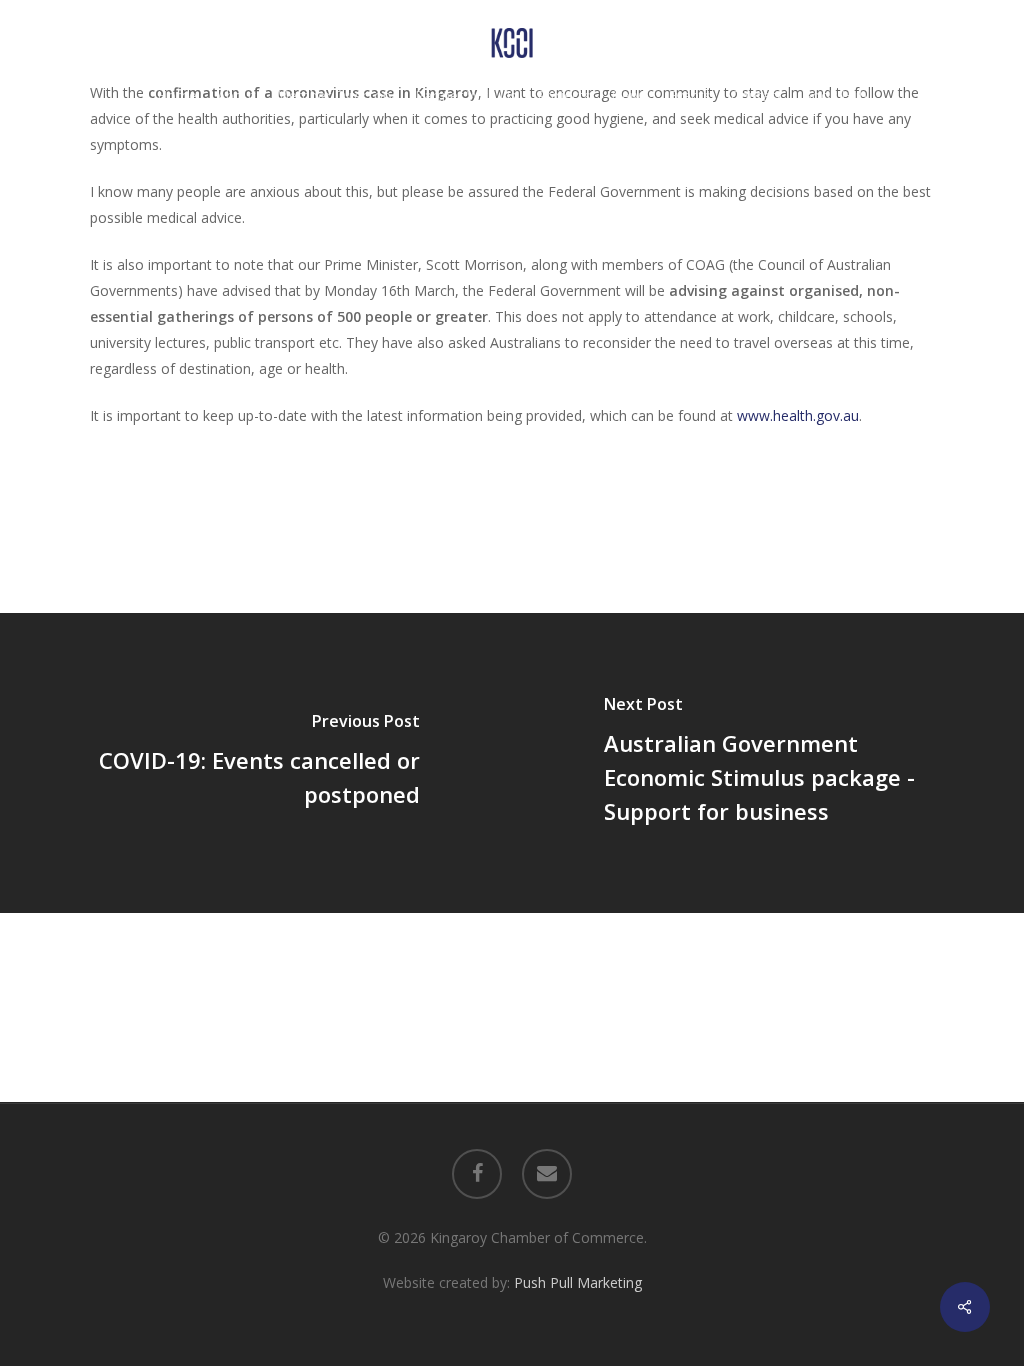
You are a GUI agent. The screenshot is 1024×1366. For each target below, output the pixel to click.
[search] (922, 43)
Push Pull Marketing (578, 1282)
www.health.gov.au (798, 415)
